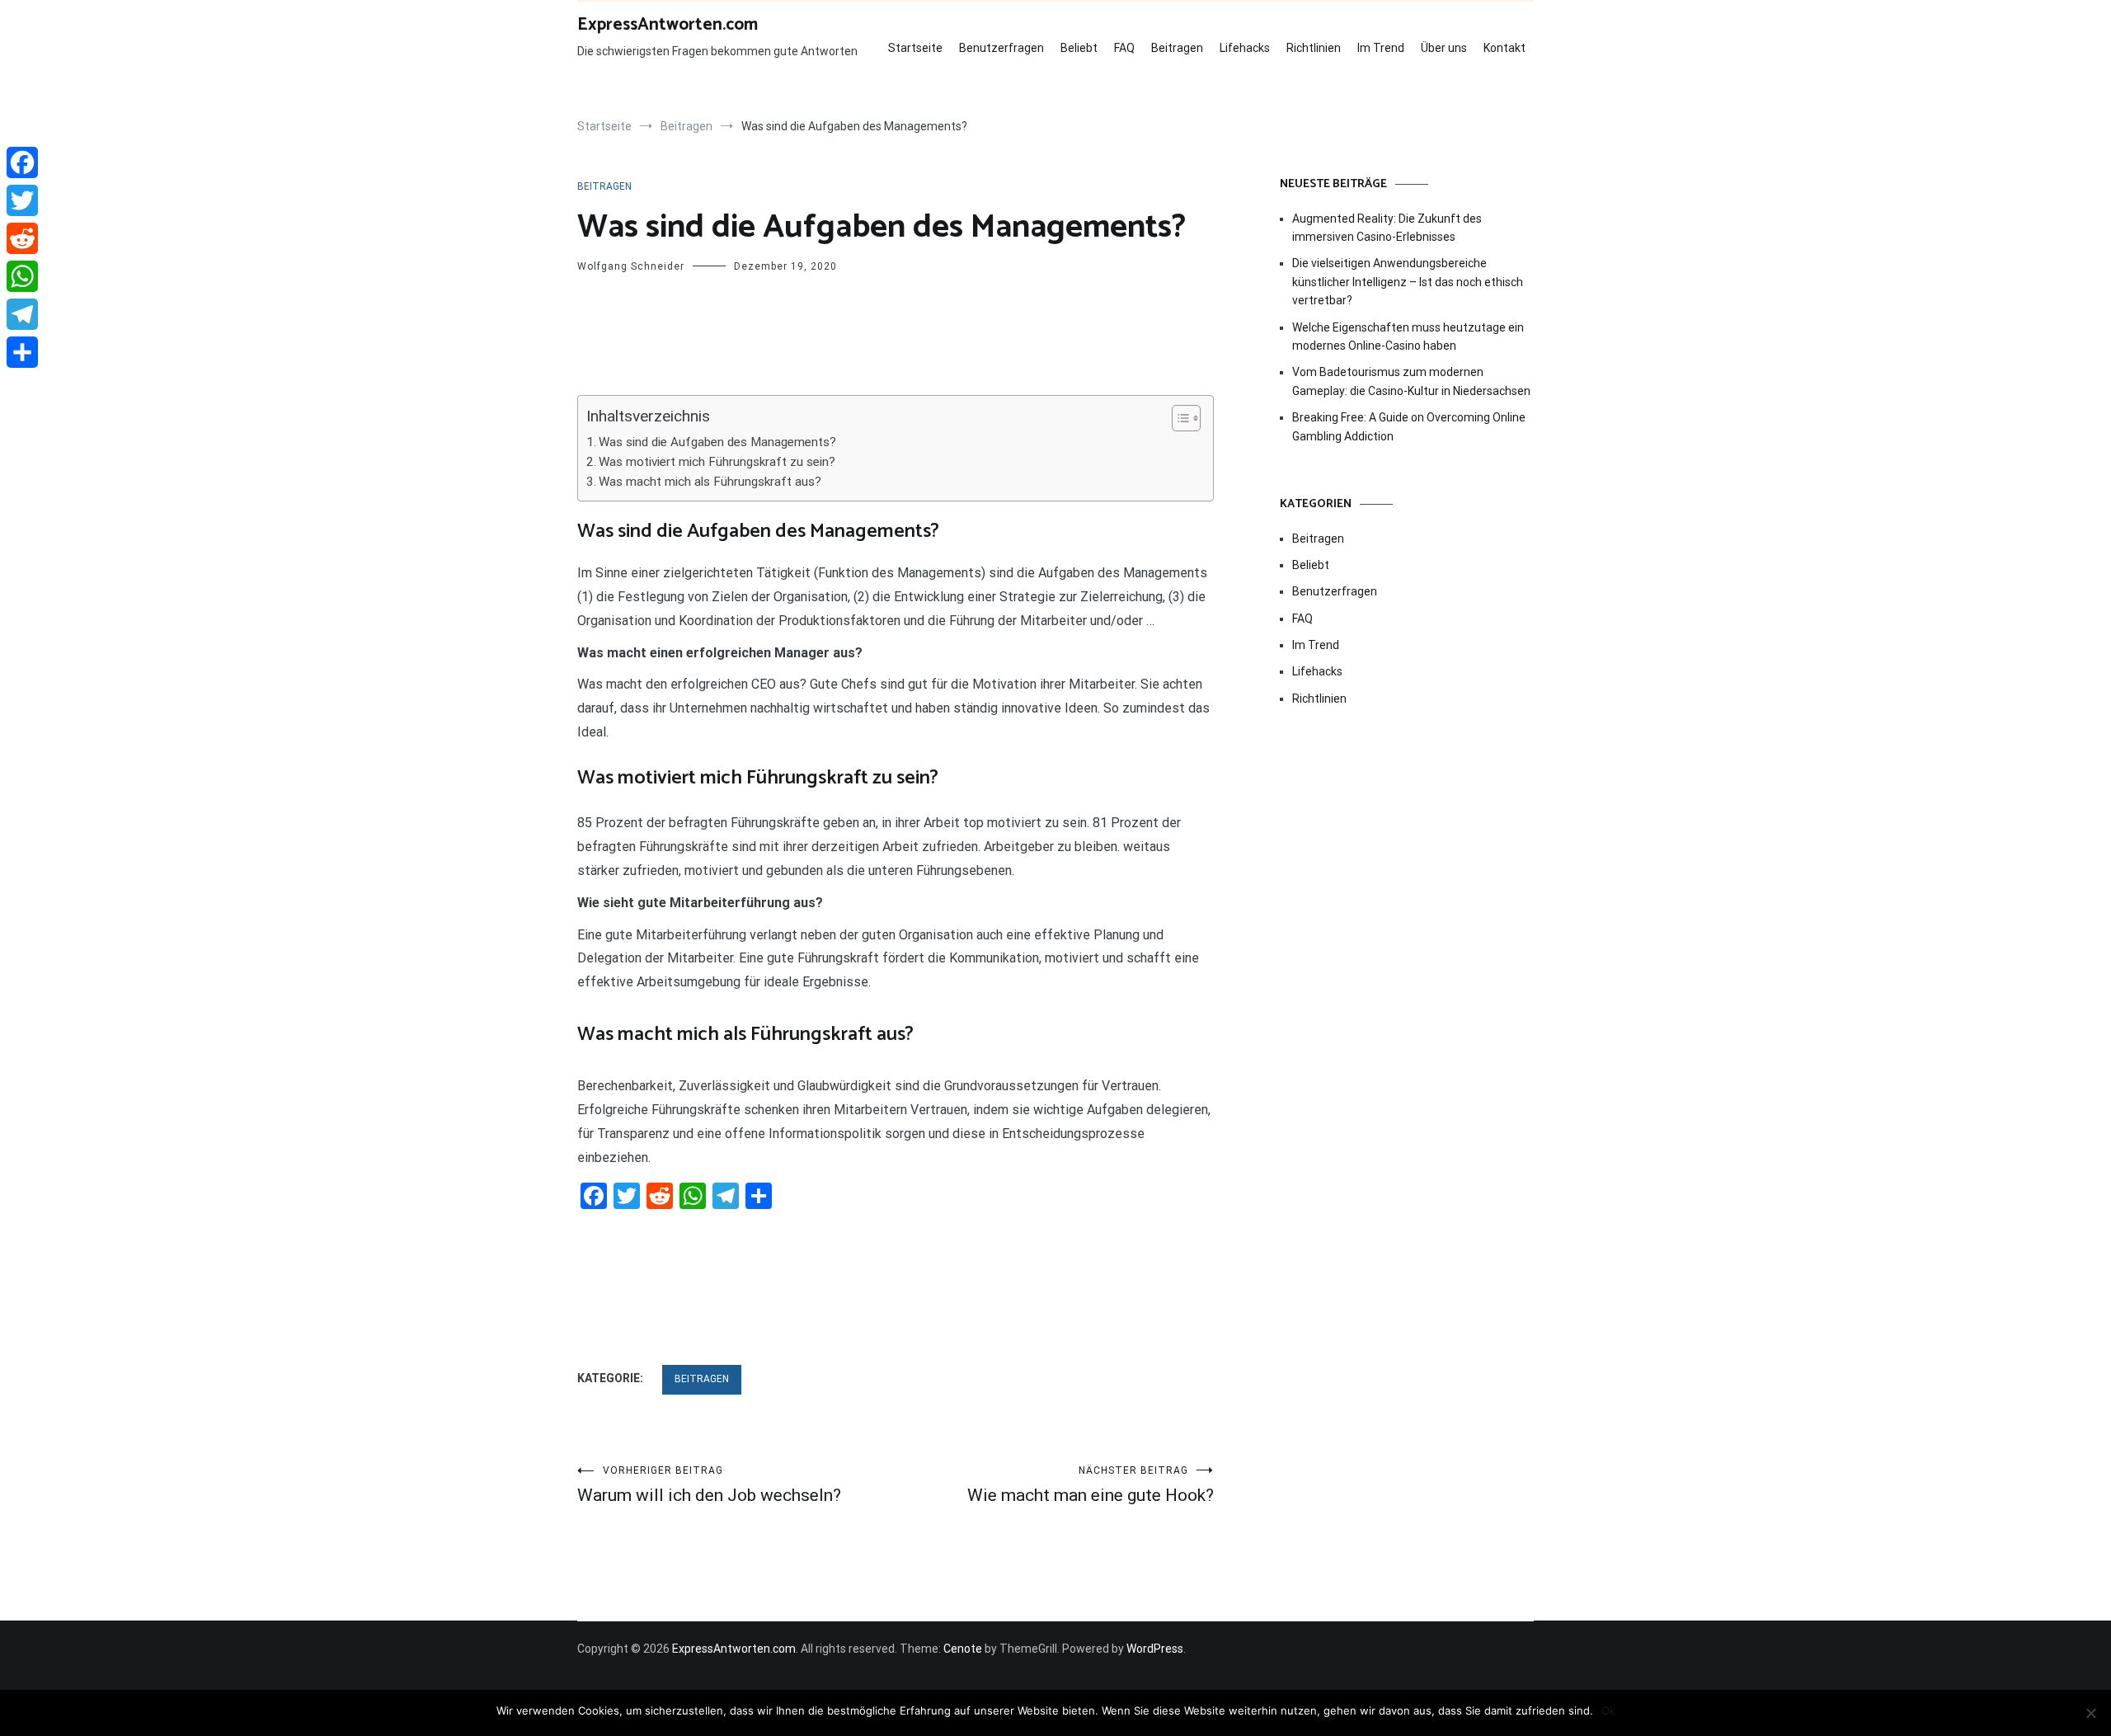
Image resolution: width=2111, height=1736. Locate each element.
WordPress (1155, 1649)
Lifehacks (1245, 48)
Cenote (963, 1649)
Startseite (915, 48)
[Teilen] (22, 352)
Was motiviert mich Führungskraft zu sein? (717, 462)
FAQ (1124, 48)
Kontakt (1504, 48)
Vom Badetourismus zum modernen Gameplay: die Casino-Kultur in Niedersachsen (1411, 381)
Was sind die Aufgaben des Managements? (717, 442)
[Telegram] (22, 314)
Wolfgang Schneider (631, 266)
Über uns (1444, 48)
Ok (1608, 1710)
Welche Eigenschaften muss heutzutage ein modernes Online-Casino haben (1408, 336)
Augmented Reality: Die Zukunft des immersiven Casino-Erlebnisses (1387, 228)
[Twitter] (22, 200)
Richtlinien (1314, 48)
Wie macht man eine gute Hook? (1091, 1485)
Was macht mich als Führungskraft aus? (710, 482)
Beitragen (1177, 48)
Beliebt (1079, 48)
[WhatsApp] (22, 276)
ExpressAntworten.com (668, 25)
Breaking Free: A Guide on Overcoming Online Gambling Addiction (1409, 426)
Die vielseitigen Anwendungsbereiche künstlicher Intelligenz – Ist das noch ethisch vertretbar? (1408, 282)
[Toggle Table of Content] (1178, 418)
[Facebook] (22, 162)
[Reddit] (22, 238)
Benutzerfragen (1001, 48)
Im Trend (1381, 48)
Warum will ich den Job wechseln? (709, 1485)
